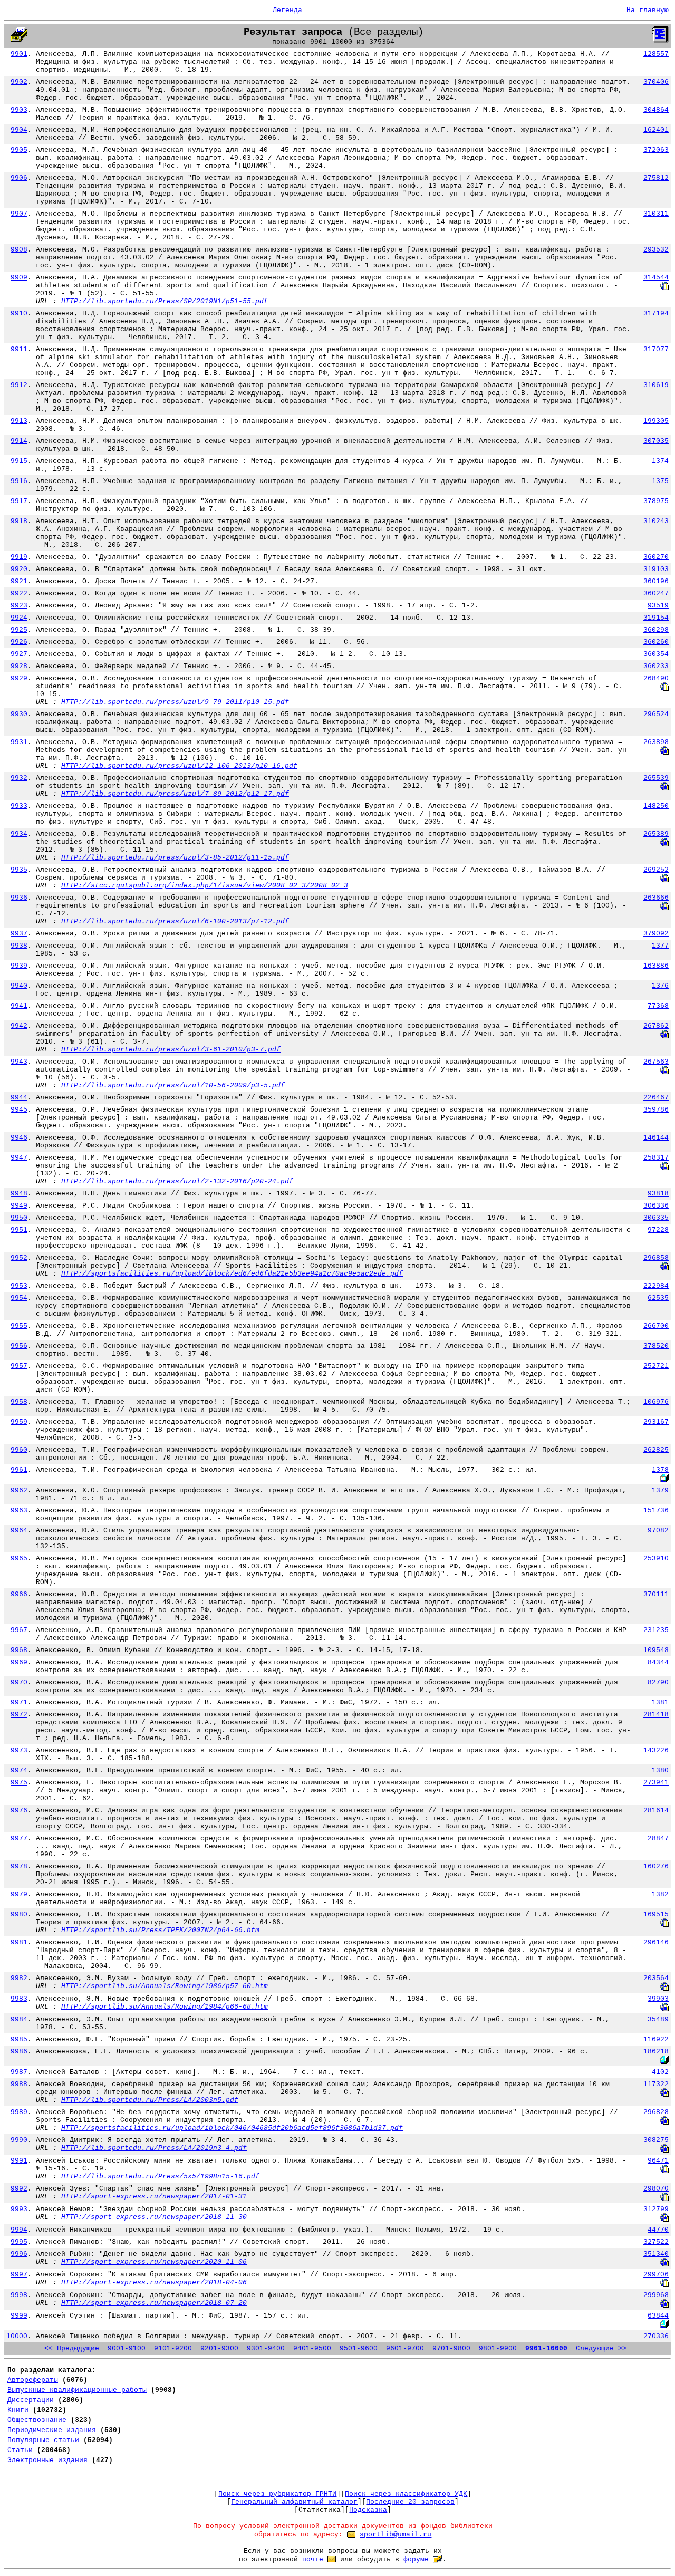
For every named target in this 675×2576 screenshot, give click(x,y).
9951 (19, 1230)
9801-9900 (498, 2348)
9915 (19, 461)
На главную (648, 10)
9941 (19, 1006)
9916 (19, 481)
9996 (19, 2254)
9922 (19, 594)
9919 (19, 557)
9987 (19, 2072)
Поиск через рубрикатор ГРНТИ (277, 2494)
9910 (19, 313)
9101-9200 (173, 2348)
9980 (19, 1914)
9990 (19, 2140)
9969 (19, 1662)
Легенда (287, 10)
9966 (19, 1594)
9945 (19, 1110)
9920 (19, 569)
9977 (19, 1839)
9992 (19, 2189)
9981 (19, 1942)
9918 (19, 521)
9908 (19, 250)
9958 (19, 1402)
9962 (19, 1490)
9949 (19, 1206)
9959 (19, 1422)
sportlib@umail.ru (396, 2535)
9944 (19, 1098)
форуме (416, 2559)
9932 (19, 778)
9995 (19, 2242)
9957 (19, 1366)
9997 (19, 2275)
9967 (19, 1630)
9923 (19, 606)
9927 (19, 654)
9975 (19, 1783)
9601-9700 (405, 2348)
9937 (19, 934)
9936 (19, 898)
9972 (19, 1715)
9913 (19, 421)
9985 (19, 2039)
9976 (19, 1811)
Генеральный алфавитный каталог (294, 2502)
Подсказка (368, 2510)
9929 (19, 678)
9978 (19, 1866)
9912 (19, 385)
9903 (19, 110)
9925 (19, 630)
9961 (19, 1470)
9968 (19, 1650)
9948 (19, 1194)
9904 (19, 130)
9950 (19, 1218)
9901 (19, 54)
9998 (19, 2295)
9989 (19, 2112)
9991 (19, 2161)
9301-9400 (266, 2348)
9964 (19, 1531)
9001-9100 (127, 2348)
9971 (19, 1702)
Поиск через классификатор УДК (406, 2494)
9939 (19, 966)
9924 (19, 618)
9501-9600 (359, 2348)
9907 (19, 214)
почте (313, 2559)
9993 (19, 2209)
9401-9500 (312, 2348)
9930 (19, 714)
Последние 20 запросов (410, 2502)
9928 (19, 666)
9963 (19, 1511)
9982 (19, 1978)
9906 (19, 178)
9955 (19, 1326)
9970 (19, 1682)
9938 (19, 946)
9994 (19, 2230)
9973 (19, 1750)
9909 (19, 278)
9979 (19, 1894)
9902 (19, 82)
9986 (19, 2052)
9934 (19, 834)
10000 (17, 2336)
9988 (19, 2084)
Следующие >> (601, 2348)
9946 (19, 1138)
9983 (19, 1999)
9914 (19, 441)
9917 (19, 501)
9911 (19, 349)
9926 (19, 642)
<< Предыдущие (72, 2348)
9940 (19, 986)
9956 (19, 1346)
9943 (19, 1062)
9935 (19, 870)
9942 (19, 1026)
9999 (19, 2316)
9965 (19, 1559)
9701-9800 (451, 2348)
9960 (19, 1450)
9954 (19, 1298)
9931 (19, 742)
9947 (19, 1158)
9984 (19, 2019)
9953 (19, 1286)
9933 (19, 806)
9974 (19, 1771)
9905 (19, 150)
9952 (19, 1258)
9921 (19, 581)
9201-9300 (219, 2348)
